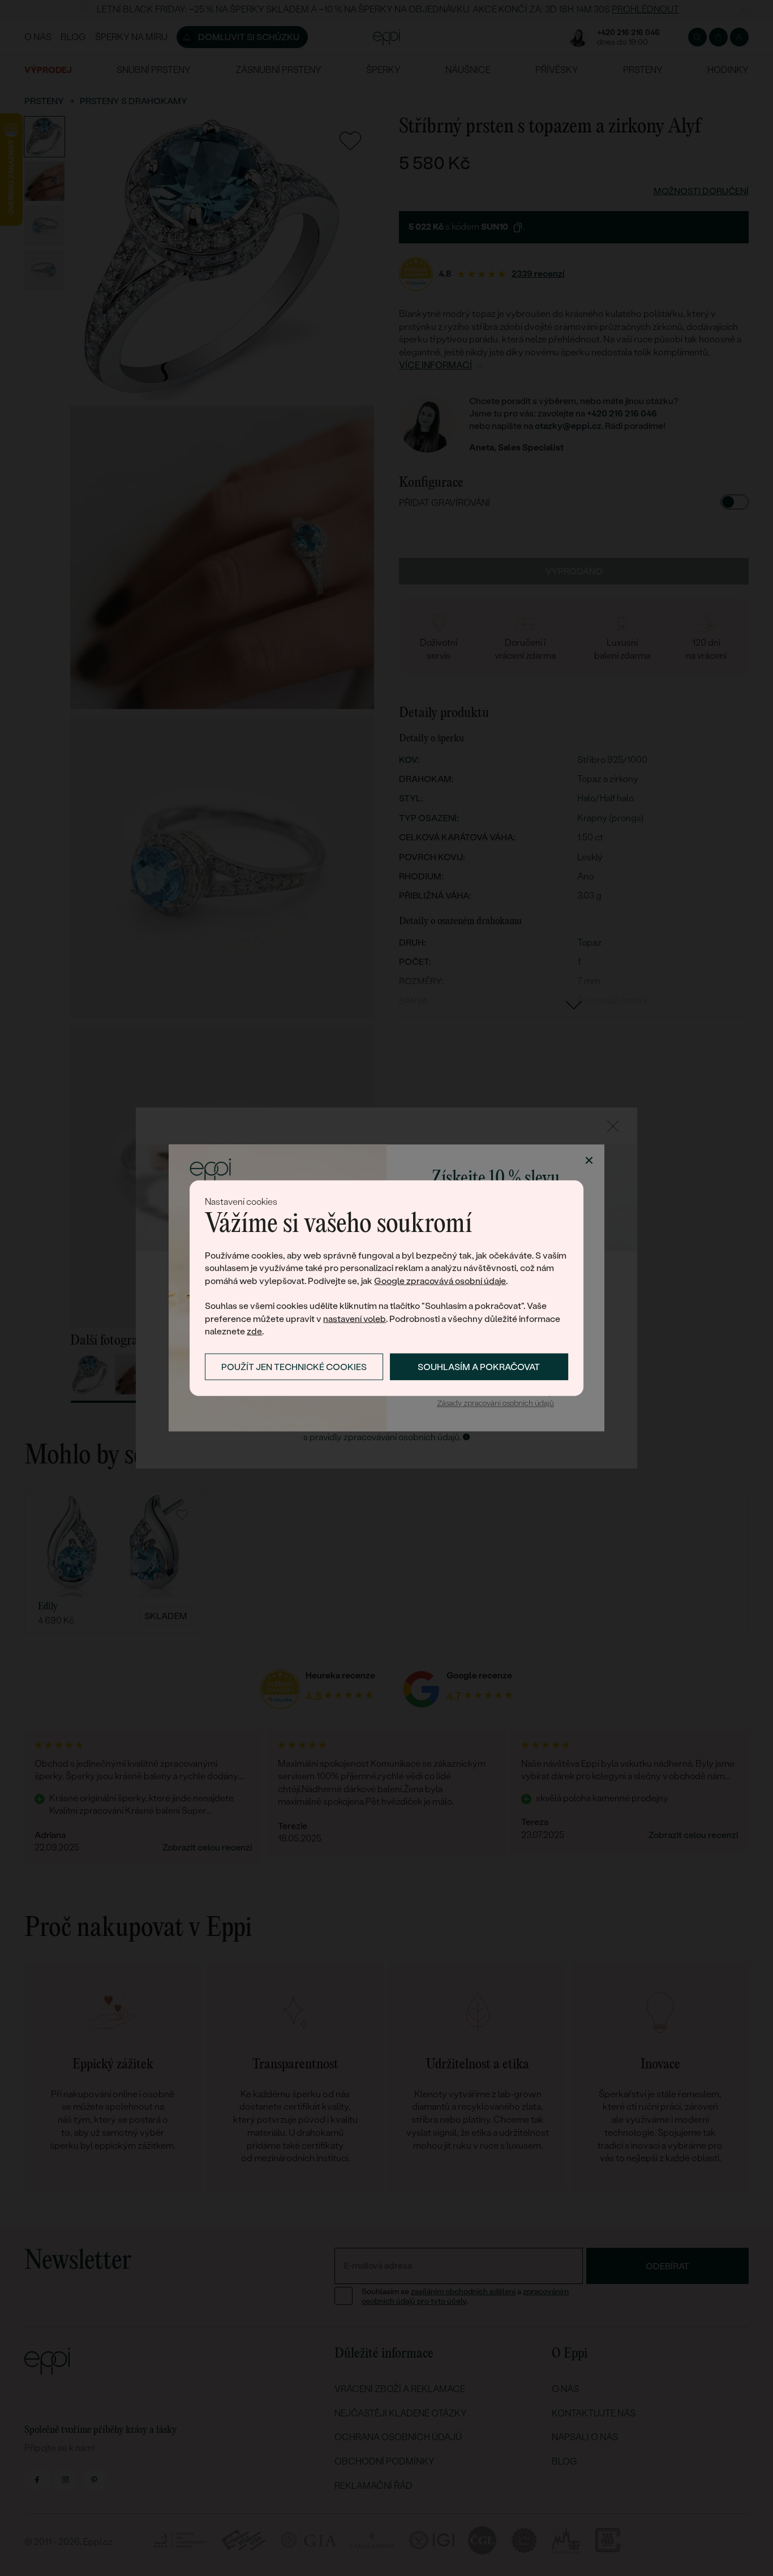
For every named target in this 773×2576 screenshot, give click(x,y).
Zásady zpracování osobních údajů (495, 1403)
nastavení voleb (355, 1319)
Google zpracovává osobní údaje (440, 1280)
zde (254, 1331)
